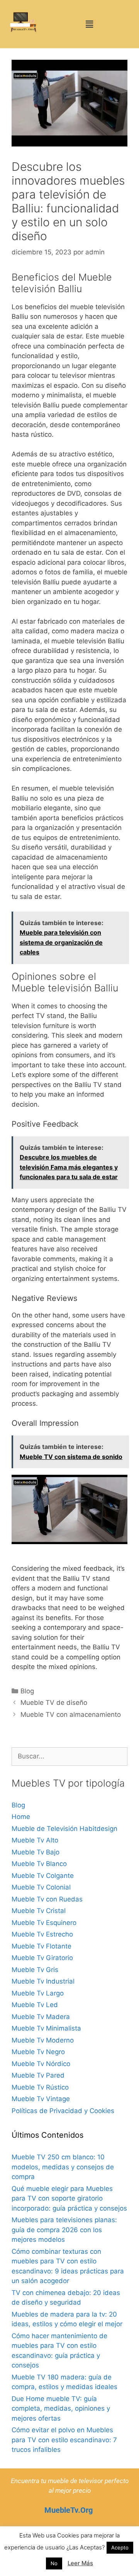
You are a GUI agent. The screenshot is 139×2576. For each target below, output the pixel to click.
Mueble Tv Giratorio (42, 1958)
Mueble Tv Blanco (39, 1864)
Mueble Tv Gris (35, 1970)
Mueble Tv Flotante (42, 1946)
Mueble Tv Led (35, 2005)
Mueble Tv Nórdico (41, 2064)
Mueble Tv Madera (41, 2017)
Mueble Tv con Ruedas (47, 1899)
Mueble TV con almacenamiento (71, 1715)
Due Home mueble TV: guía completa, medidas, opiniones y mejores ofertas (61, 2409)
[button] (89, 24)
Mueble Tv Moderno (43, 2040)
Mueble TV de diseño (54, 1703)
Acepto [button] (120, 2547)
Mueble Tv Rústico (40, 2087)
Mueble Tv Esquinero (44, 1923)
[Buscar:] (69, 1756)
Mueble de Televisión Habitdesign (64, 1829)
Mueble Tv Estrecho (42, 1934)
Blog (27, 1691)
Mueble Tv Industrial (43, 1981)
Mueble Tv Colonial (41, 1887)
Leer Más (80, 2563)
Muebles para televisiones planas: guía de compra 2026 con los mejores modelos (64, 2230)
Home (21, 1817)
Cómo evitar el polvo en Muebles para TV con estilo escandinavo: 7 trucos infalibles (64, 2440)
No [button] (54, 2563)
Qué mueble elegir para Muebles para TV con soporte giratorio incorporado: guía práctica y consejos (69, 2198)
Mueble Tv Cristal (39, 1911)
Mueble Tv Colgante (43, 1876)
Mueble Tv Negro (38, 2052)
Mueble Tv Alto (35, 1840)
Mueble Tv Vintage (41, 2099)
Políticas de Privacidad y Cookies (63, 2111)
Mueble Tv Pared (38, 2075)
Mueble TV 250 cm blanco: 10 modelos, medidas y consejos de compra (63, 2167)
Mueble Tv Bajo (36, 1852)
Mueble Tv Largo (38, 1993)
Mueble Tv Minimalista (46, 2028)
